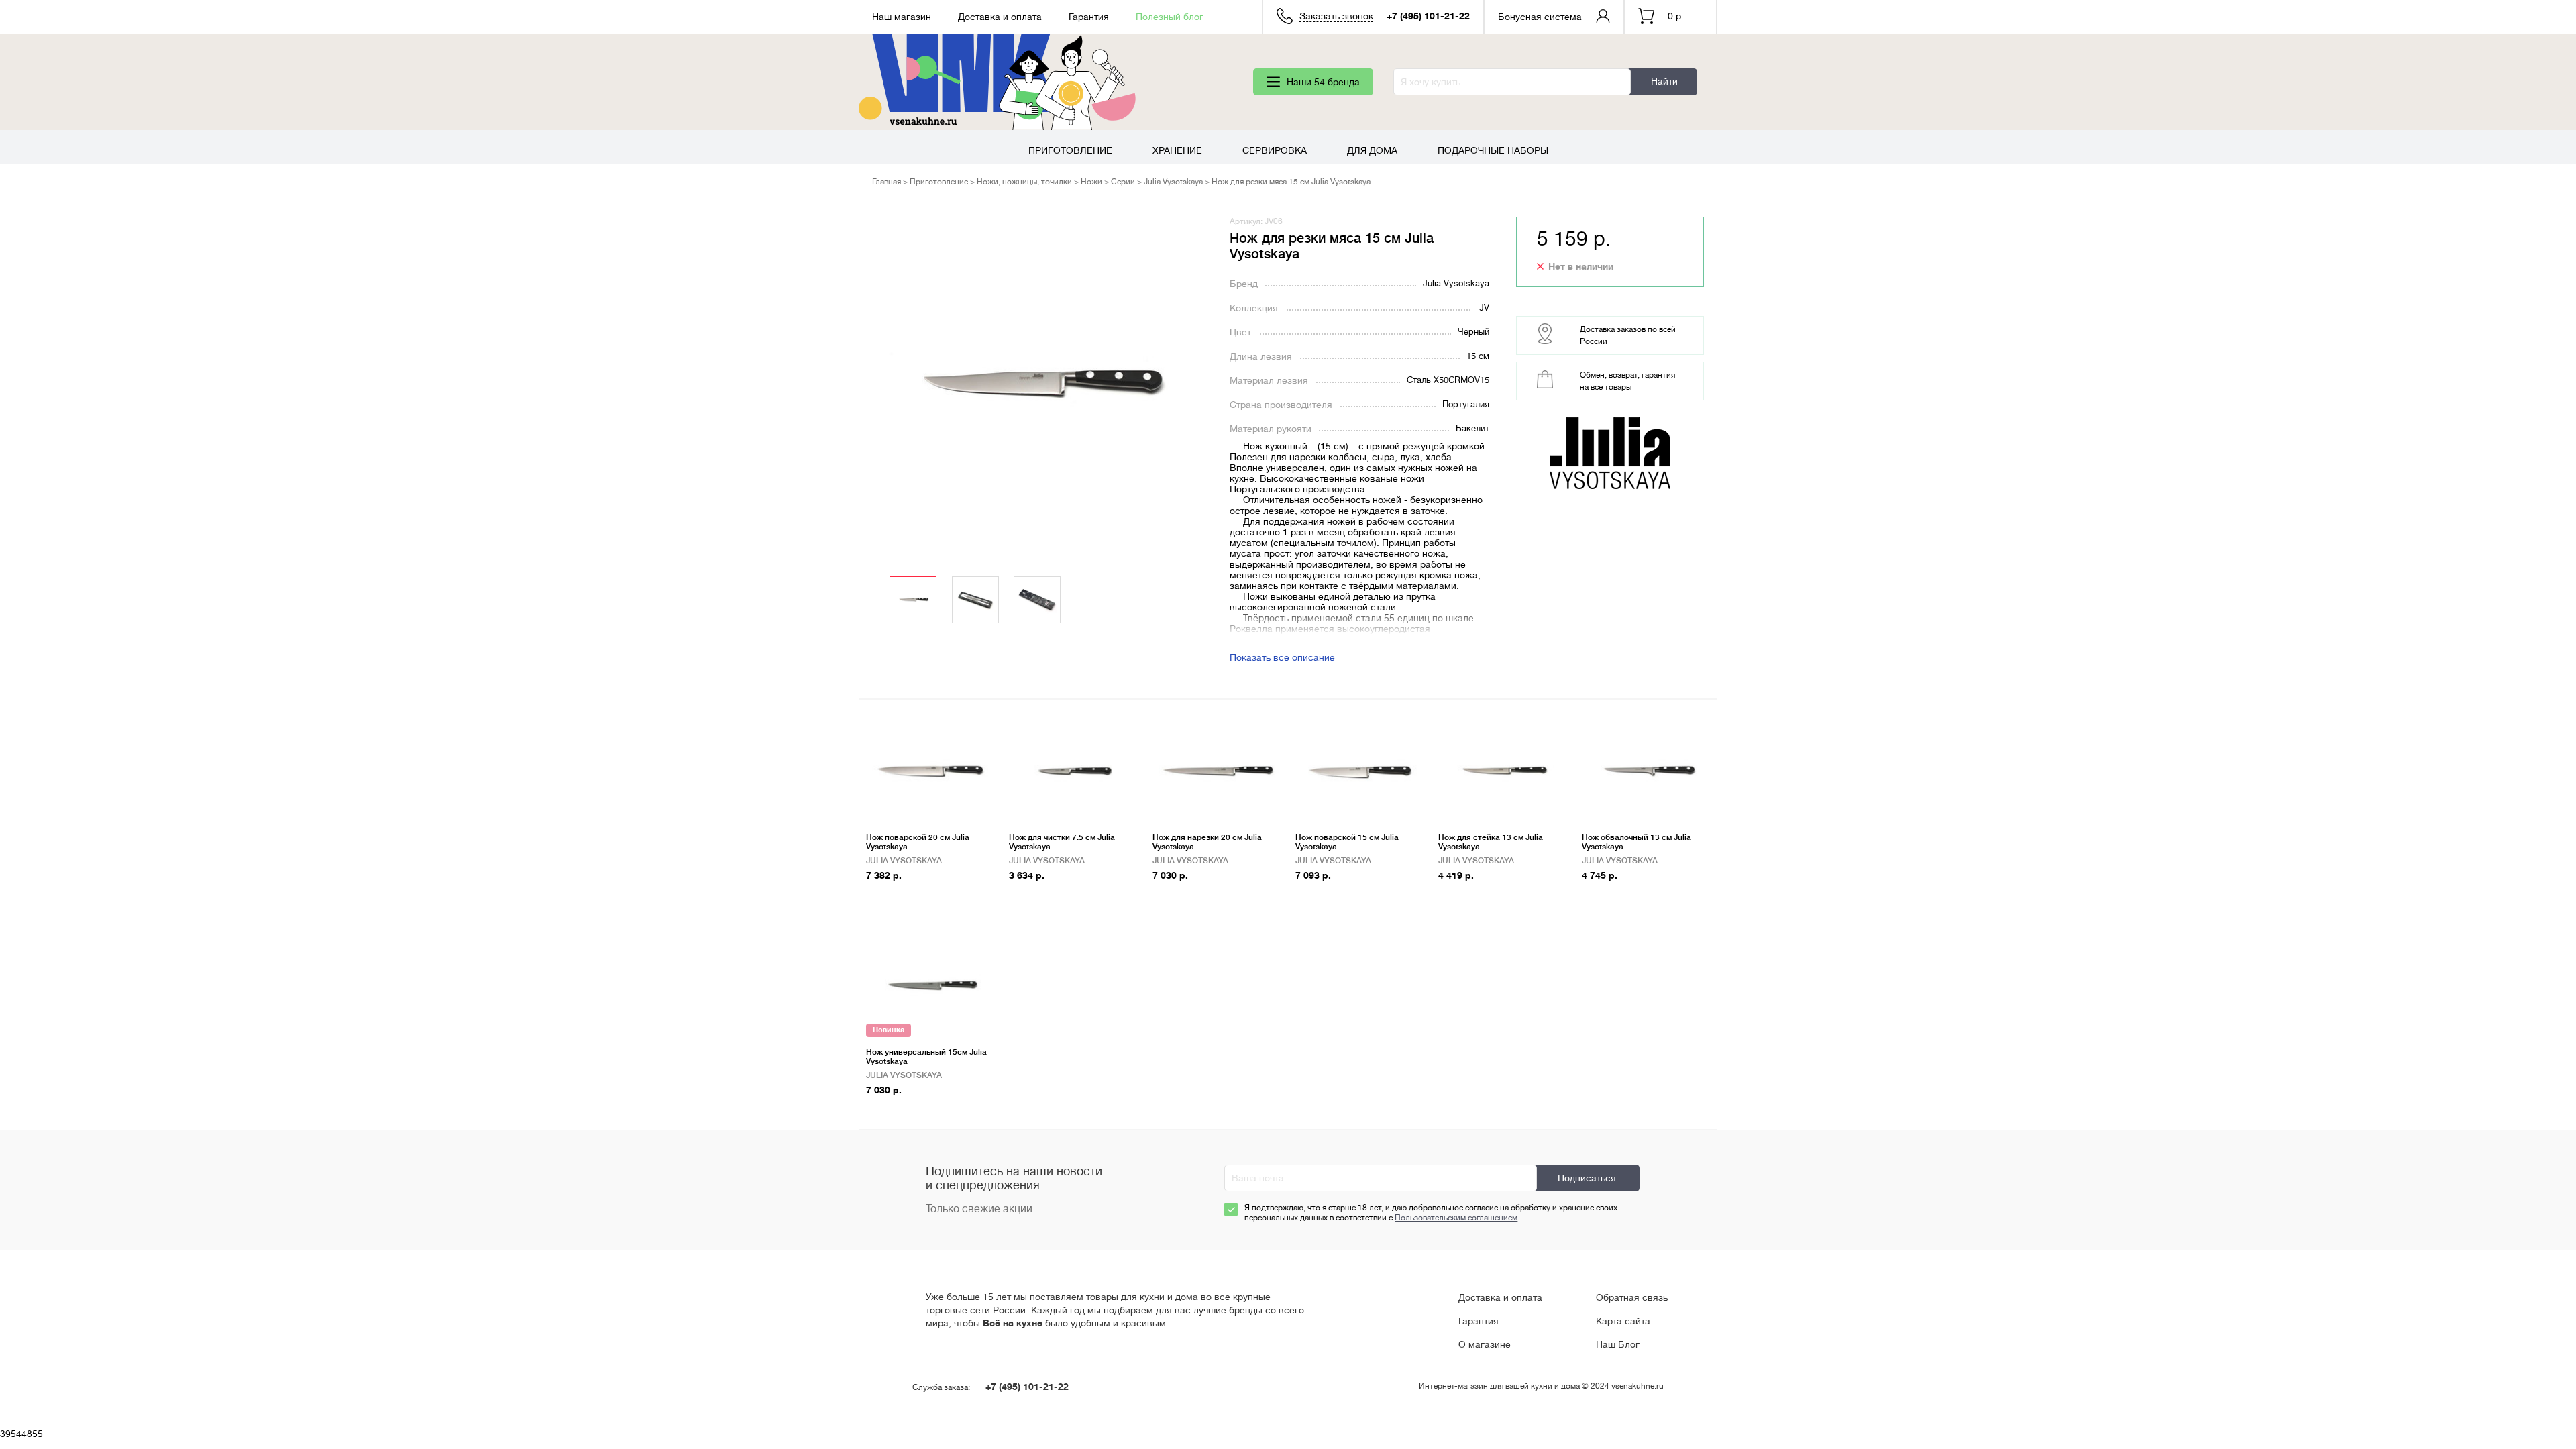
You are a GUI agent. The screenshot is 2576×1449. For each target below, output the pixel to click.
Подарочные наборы (1493, 150)
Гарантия (1089, 17)
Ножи (1091, 182)
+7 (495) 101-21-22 (1428, 16)
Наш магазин (902, 17)
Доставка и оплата (1000, 17)
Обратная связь (1632, 1297)
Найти (1664, 81)
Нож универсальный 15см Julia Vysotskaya (926, 1057)
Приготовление (1070, 150)
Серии (1123, 182)
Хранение (1177, 150)
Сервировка (1275, 150)
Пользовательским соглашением (1456, 1218)
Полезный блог (1170, 17)
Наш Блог (1618, 1344)
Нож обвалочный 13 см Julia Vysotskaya (1636, 842)
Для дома (1372, 150)
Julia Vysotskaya (1173, 182)
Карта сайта (1623, 1321)
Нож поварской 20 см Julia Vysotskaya (918, 842)
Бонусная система (1540, 17)
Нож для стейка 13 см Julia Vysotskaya (1491, 842)
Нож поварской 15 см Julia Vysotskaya (1347, 842)
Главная (887, 182)
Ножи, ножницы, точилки (1024, 182)
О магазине (1485, 1344)
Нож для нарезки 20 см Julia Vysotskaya (1207, 842)
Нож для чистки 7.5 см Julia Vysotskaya (1062, 842)
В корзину (895, 897)
